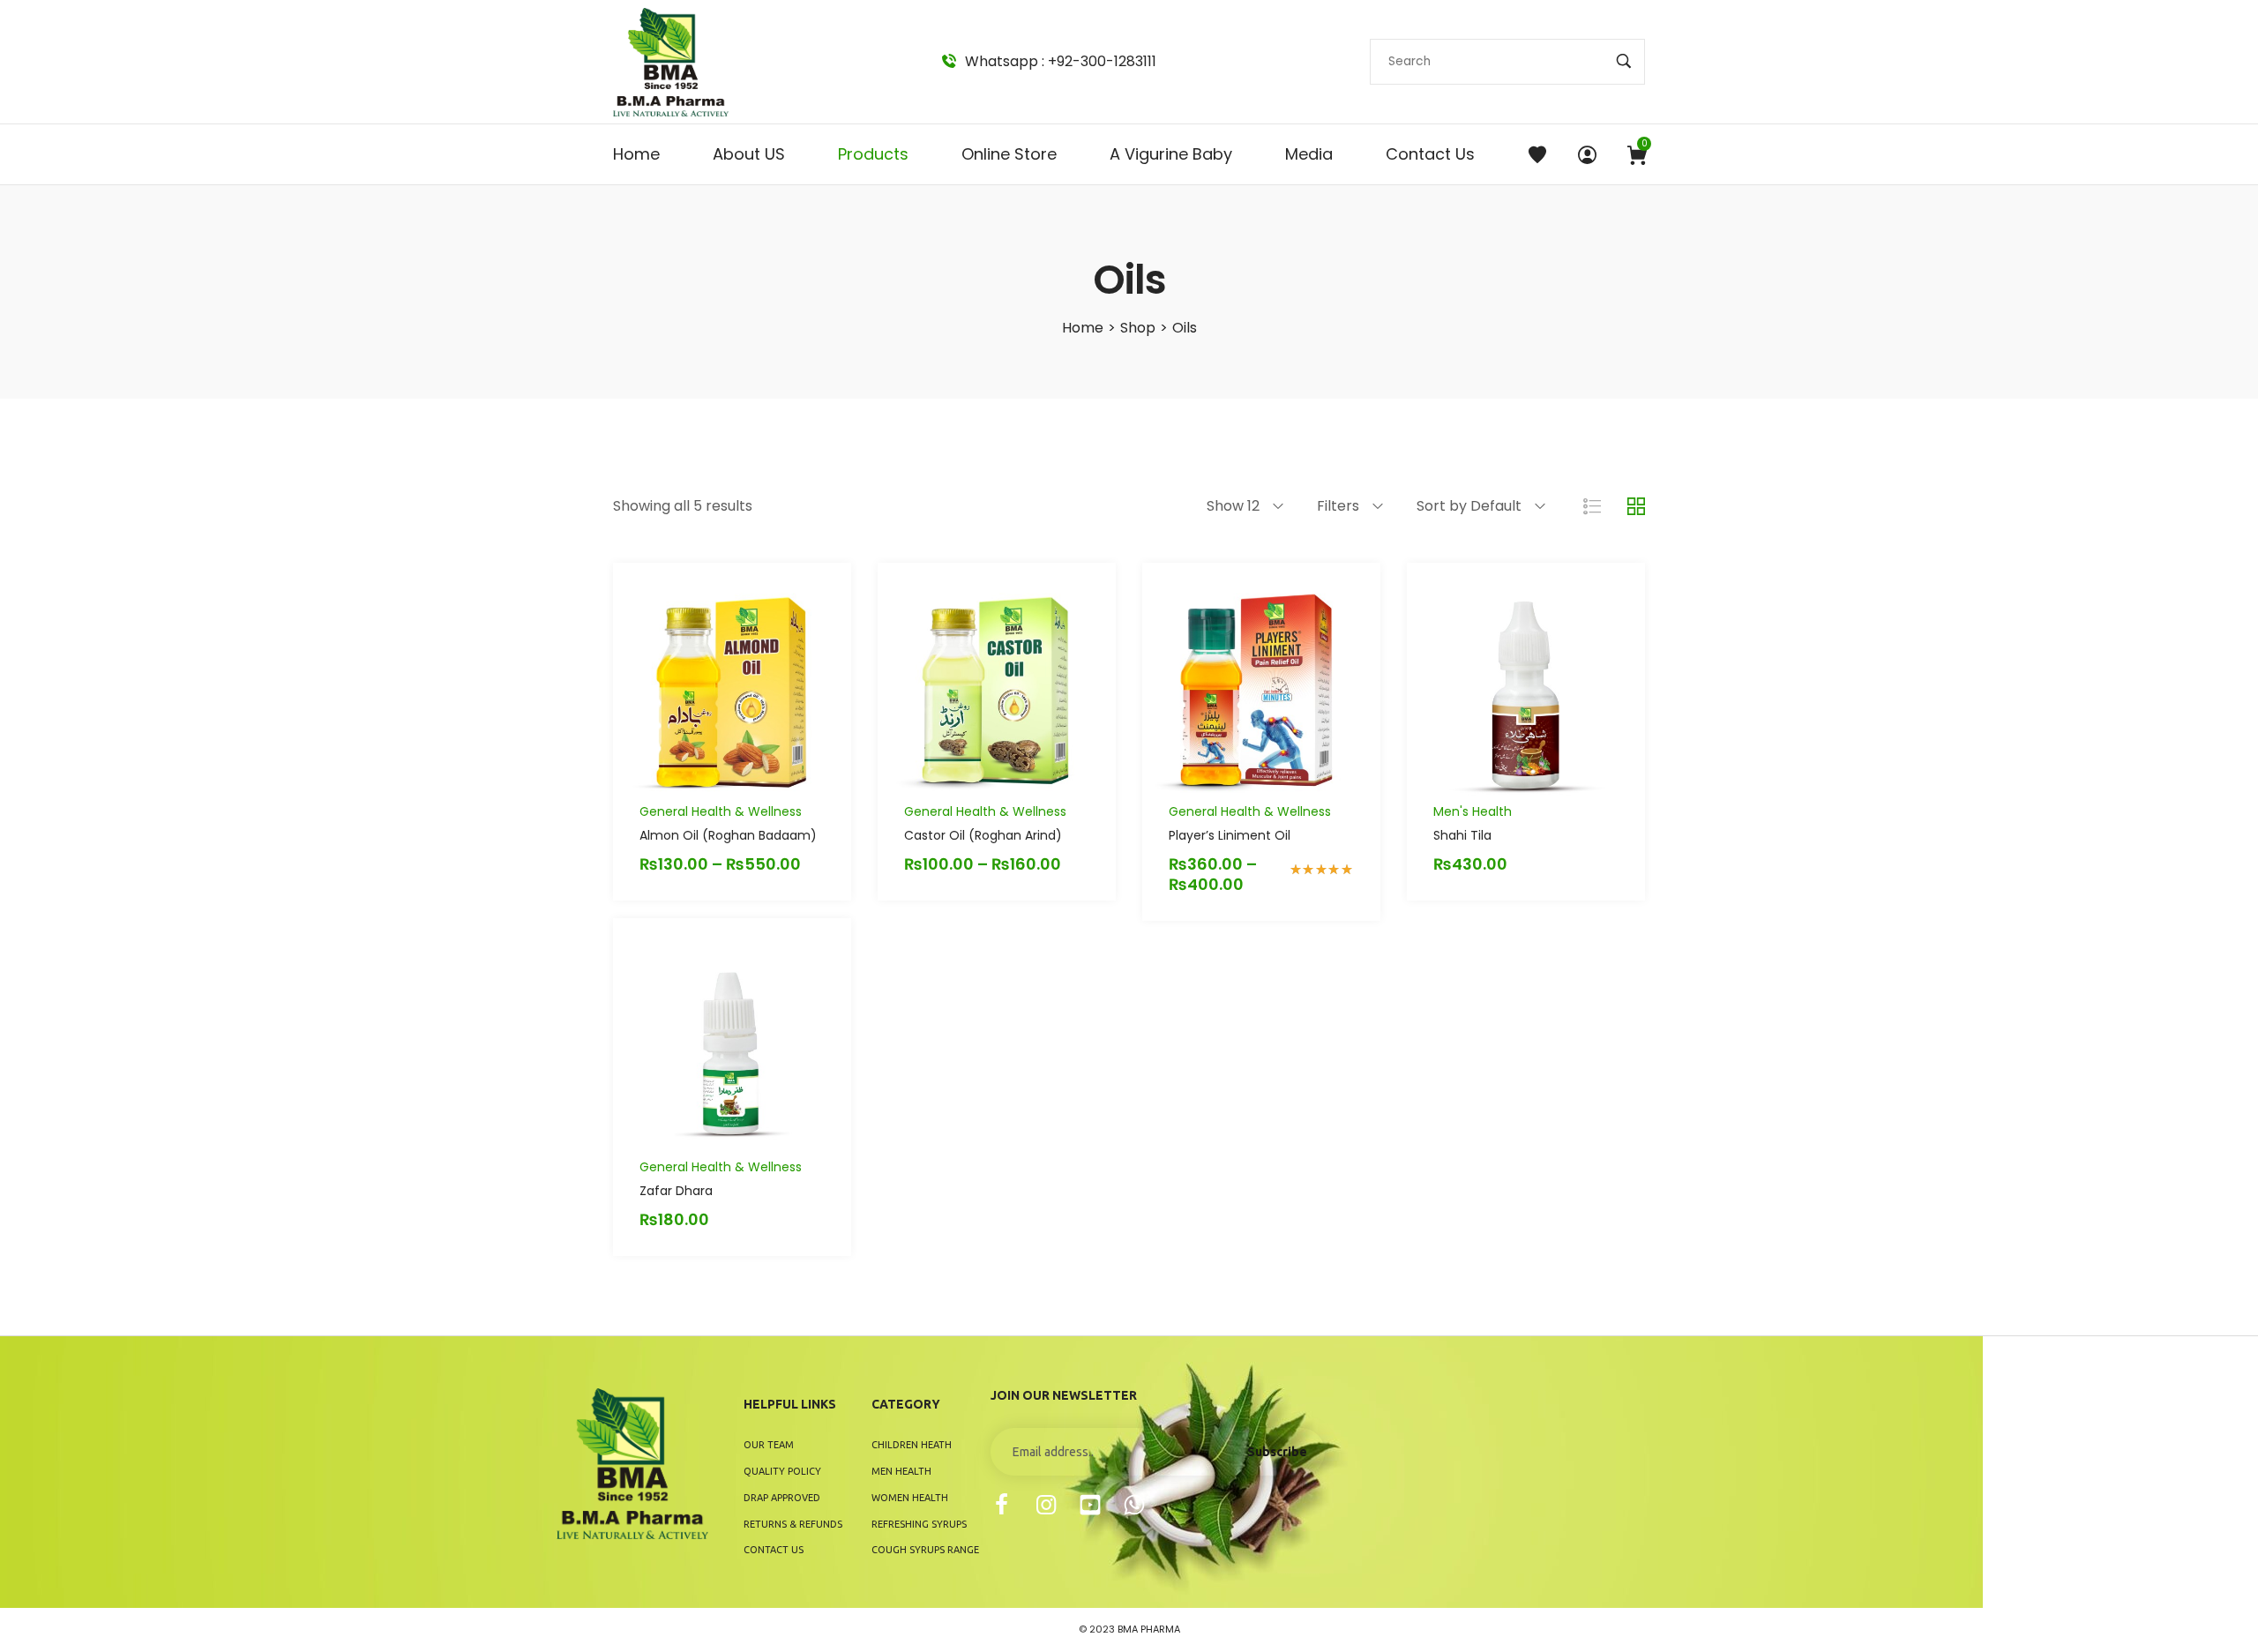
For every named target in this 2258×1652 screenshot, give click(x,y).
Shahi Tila (1462, 835)
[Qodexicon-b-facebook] (1002, 1505)
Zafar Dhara (676, 1191)
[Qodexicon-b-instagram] (1046, 1505)
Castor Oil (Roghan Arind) (983, 835)
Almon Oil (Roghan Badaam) (728, 835)
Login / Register (1587, 154)
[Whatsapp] (1134, 1505)
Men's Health (1473, 811)
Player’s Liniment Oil (1230, 835)
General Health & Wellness (721, 811)
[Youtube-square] (1090, 1505)
